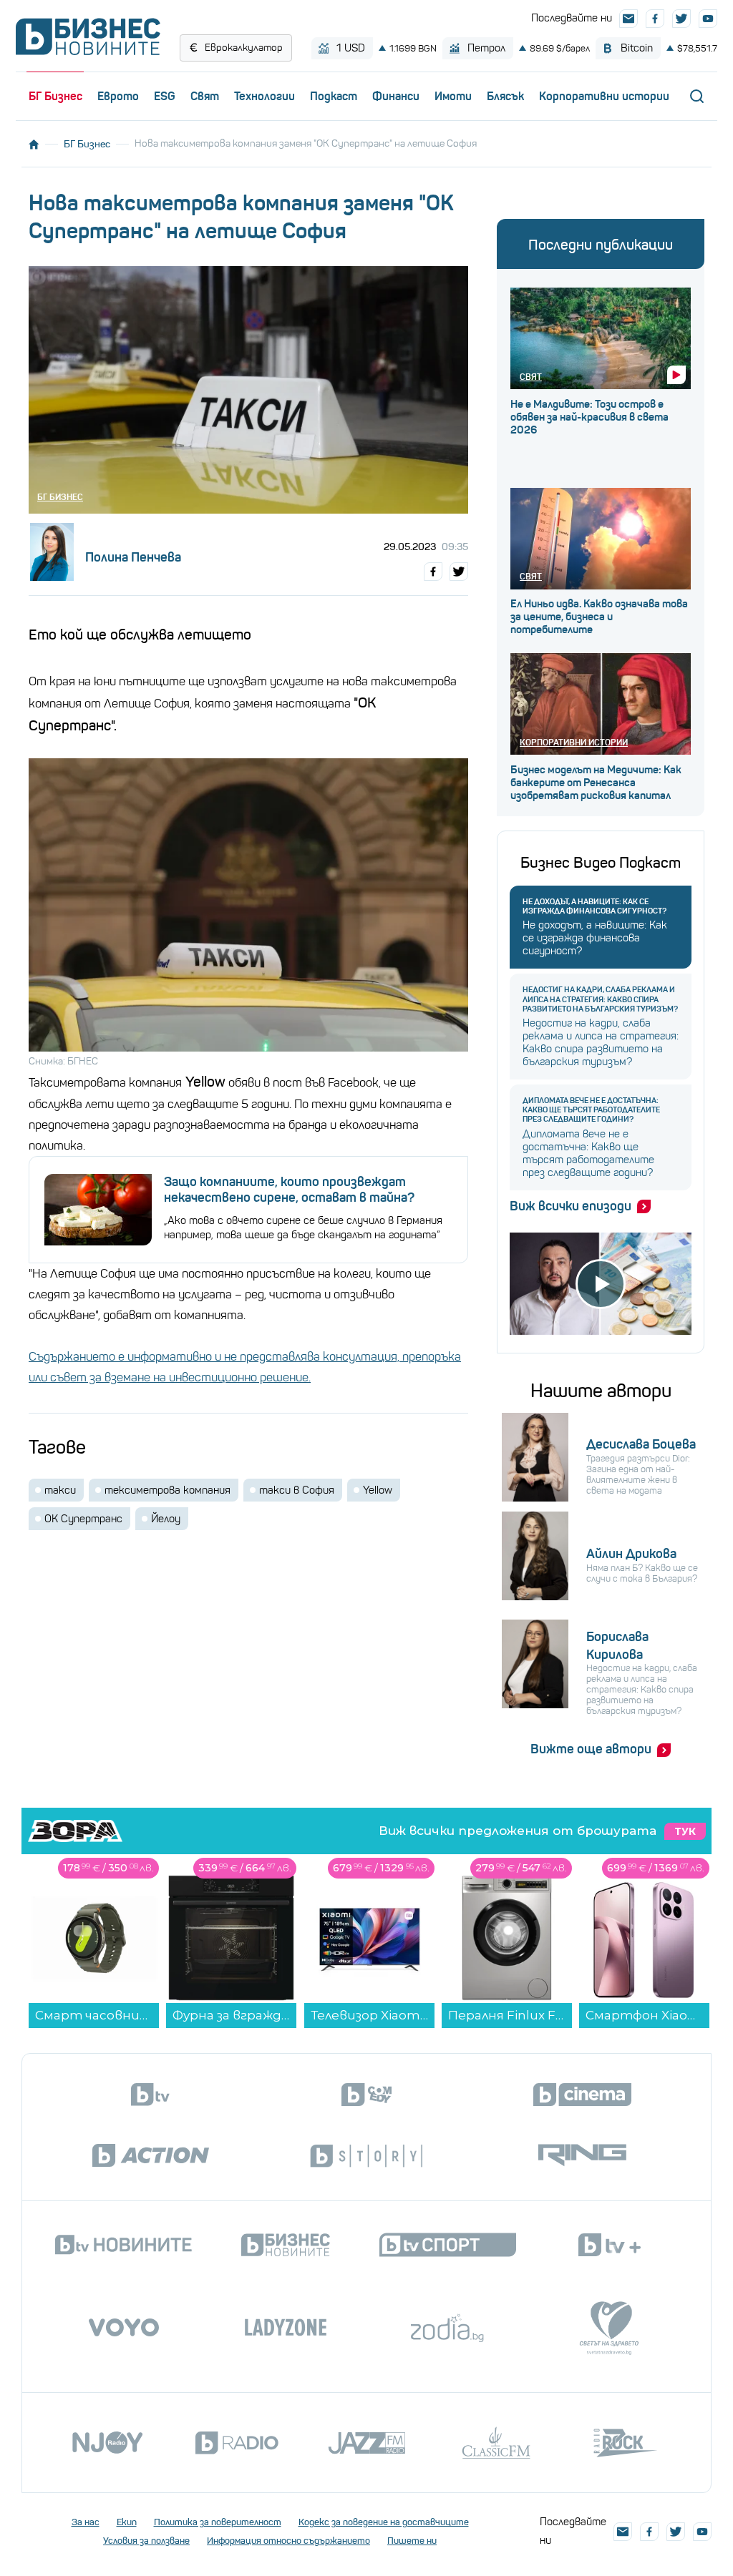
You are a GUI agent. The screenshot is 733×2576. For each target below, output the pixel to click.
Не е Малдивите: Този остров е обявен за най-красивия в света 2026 (589, 417)
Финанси (396, 96)
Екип (127, 2522)
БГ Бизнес (55, 96)
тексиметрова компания (168, 1490)
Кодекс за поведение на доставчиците (384, 2522)
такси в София (297, 1490)
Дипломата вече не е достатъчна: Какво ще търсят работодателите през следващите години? (591, 1110)
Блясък (505, 96)
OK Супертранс (83, 1519)
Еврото (118, 96)
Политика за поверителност (218, 2522)
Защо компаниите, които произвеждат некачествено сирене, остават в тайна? (289, 1190)
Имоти (453, 96)
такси (60, 1490)
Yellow (378, 1490)
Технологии (264, 96)
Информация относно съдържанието (288, 2541)
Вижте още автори (591, 1749)
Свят (205, 96)
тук (685, 1831)
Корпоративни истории (604, 96)
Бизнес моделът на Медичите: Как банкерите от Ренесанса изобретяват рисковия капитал (596, 783)
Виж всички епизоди (571, 1206)
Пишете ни (412, 2541)
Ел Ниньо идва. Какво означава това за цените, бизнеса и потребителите (599, 617)
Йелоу (166, 1519)
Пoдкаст (334, 96)
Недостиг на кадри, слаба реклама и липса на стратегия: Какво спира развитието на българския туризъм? (600, 999)
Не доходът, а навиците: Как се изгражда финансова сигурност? (594, 906)
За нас (86, 2522)
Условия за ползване (146, 2541)
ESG (165, 96)
